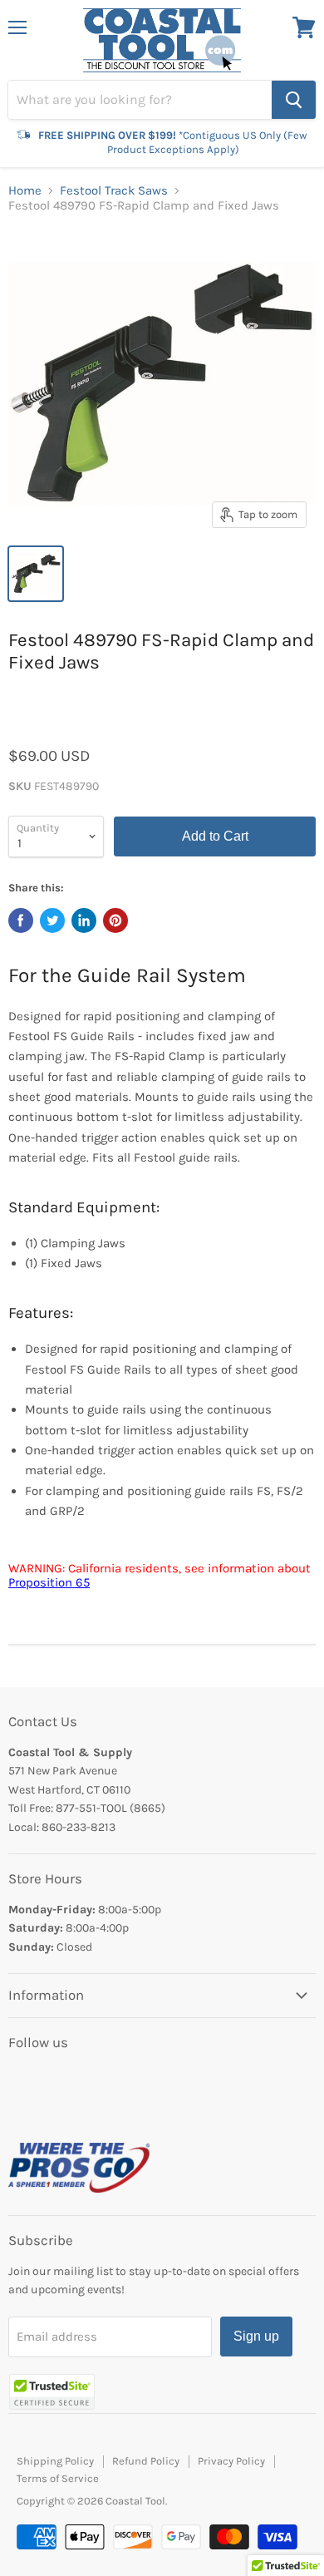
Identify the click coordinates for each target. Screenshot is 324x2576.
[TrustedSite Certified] (52, 2392)
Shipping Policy (55, 2461)
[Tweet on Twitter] (52, 920)
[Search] (294, 100)
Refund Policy (146, 2461)
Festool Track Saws (114, 191)
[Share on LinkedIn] (84, 920)
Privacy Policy (231, 2461)
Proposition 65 (49, 1582)
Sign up (256, 2336)
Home (25, 191)
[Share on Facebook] (21, 920)
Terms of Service (58, 2478)
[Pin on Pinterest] (115, 920)
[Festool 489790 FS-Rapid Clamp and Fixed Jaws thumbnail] (36, 574)
